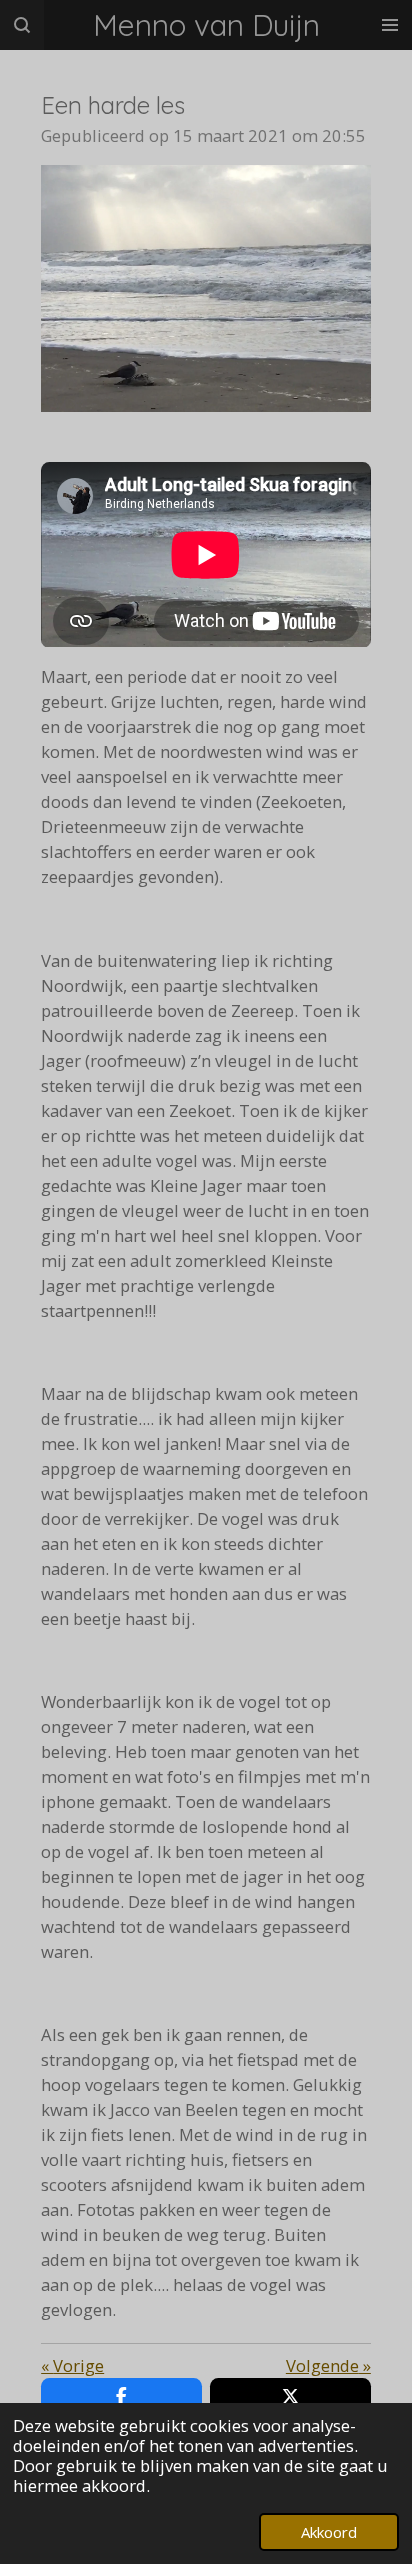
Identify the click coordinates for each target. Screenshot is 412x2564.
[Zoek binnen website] (22, 25)
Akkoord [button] (329, 2532)
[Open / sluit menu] (390, 25)
